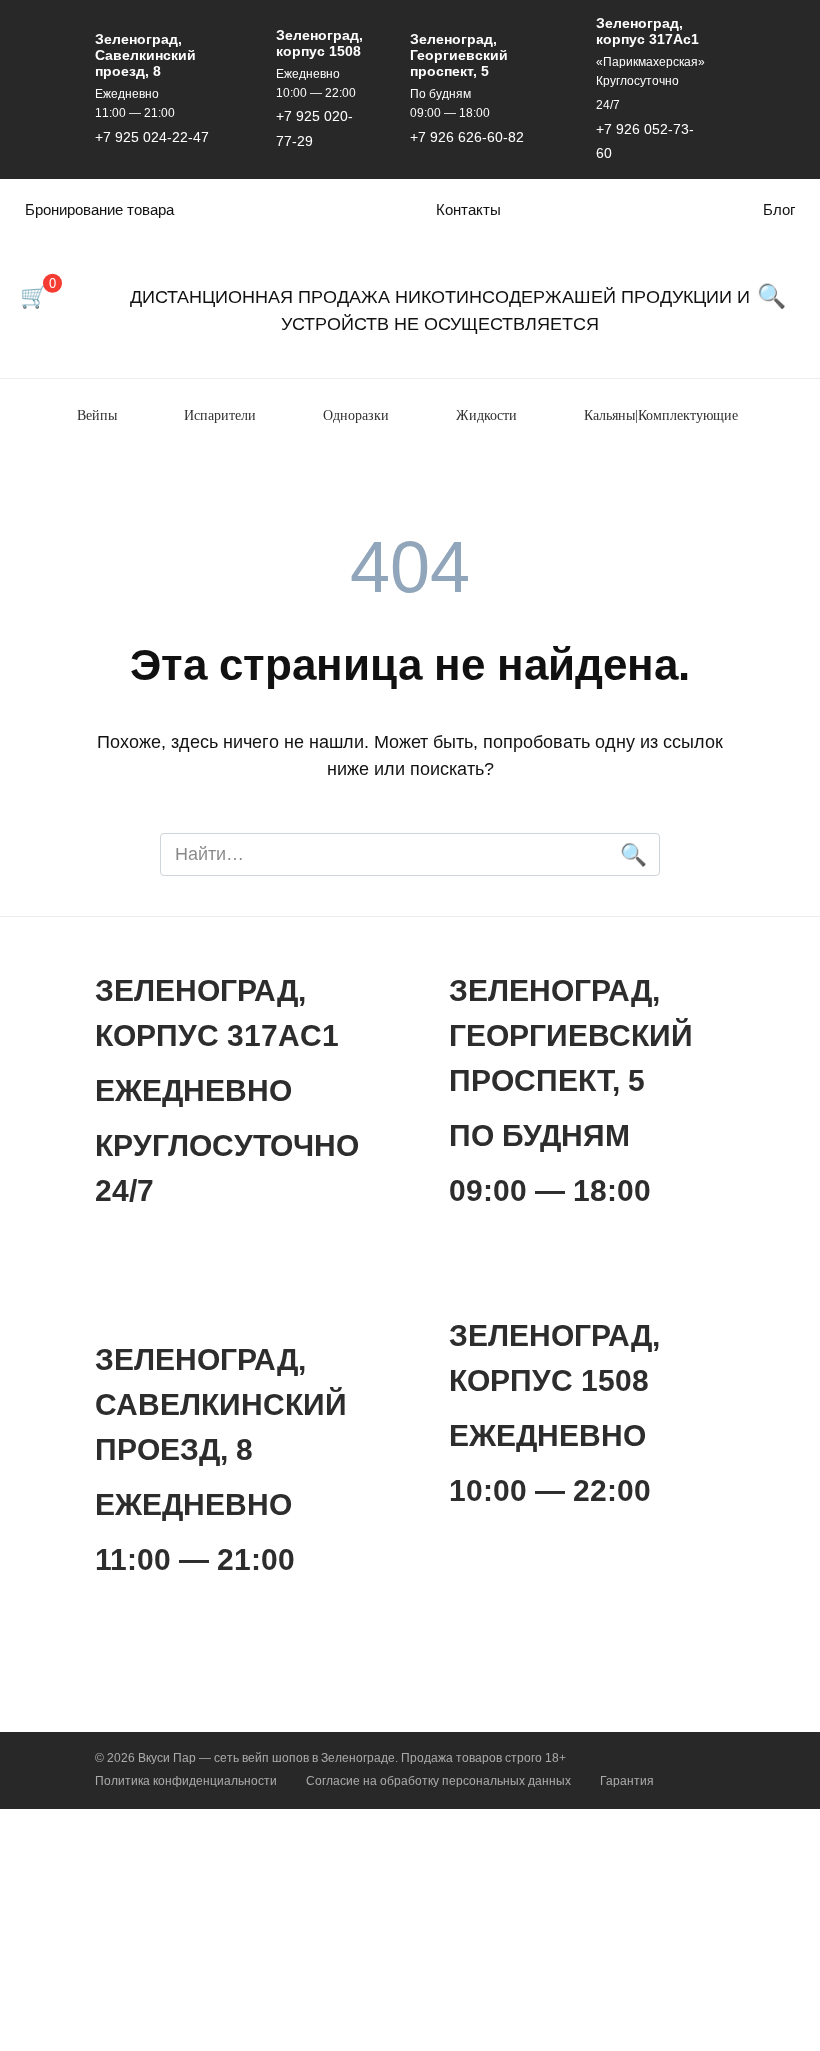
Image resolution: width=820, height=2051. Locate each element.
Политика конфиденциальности (186, 1781)
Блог (779, 209)
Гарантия (627, 1781)
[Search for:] (410, 854)
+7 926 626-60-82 (467, 137)
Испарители (220, 415)
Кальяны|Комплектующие (661, 415)
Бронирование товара (99, 209)
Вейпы (97, 415)
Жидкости (486, 415)
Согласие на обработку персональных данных (438, 1781)
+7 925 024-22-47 (152, 137)
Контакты (468, 209)
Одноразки (356, 415)
